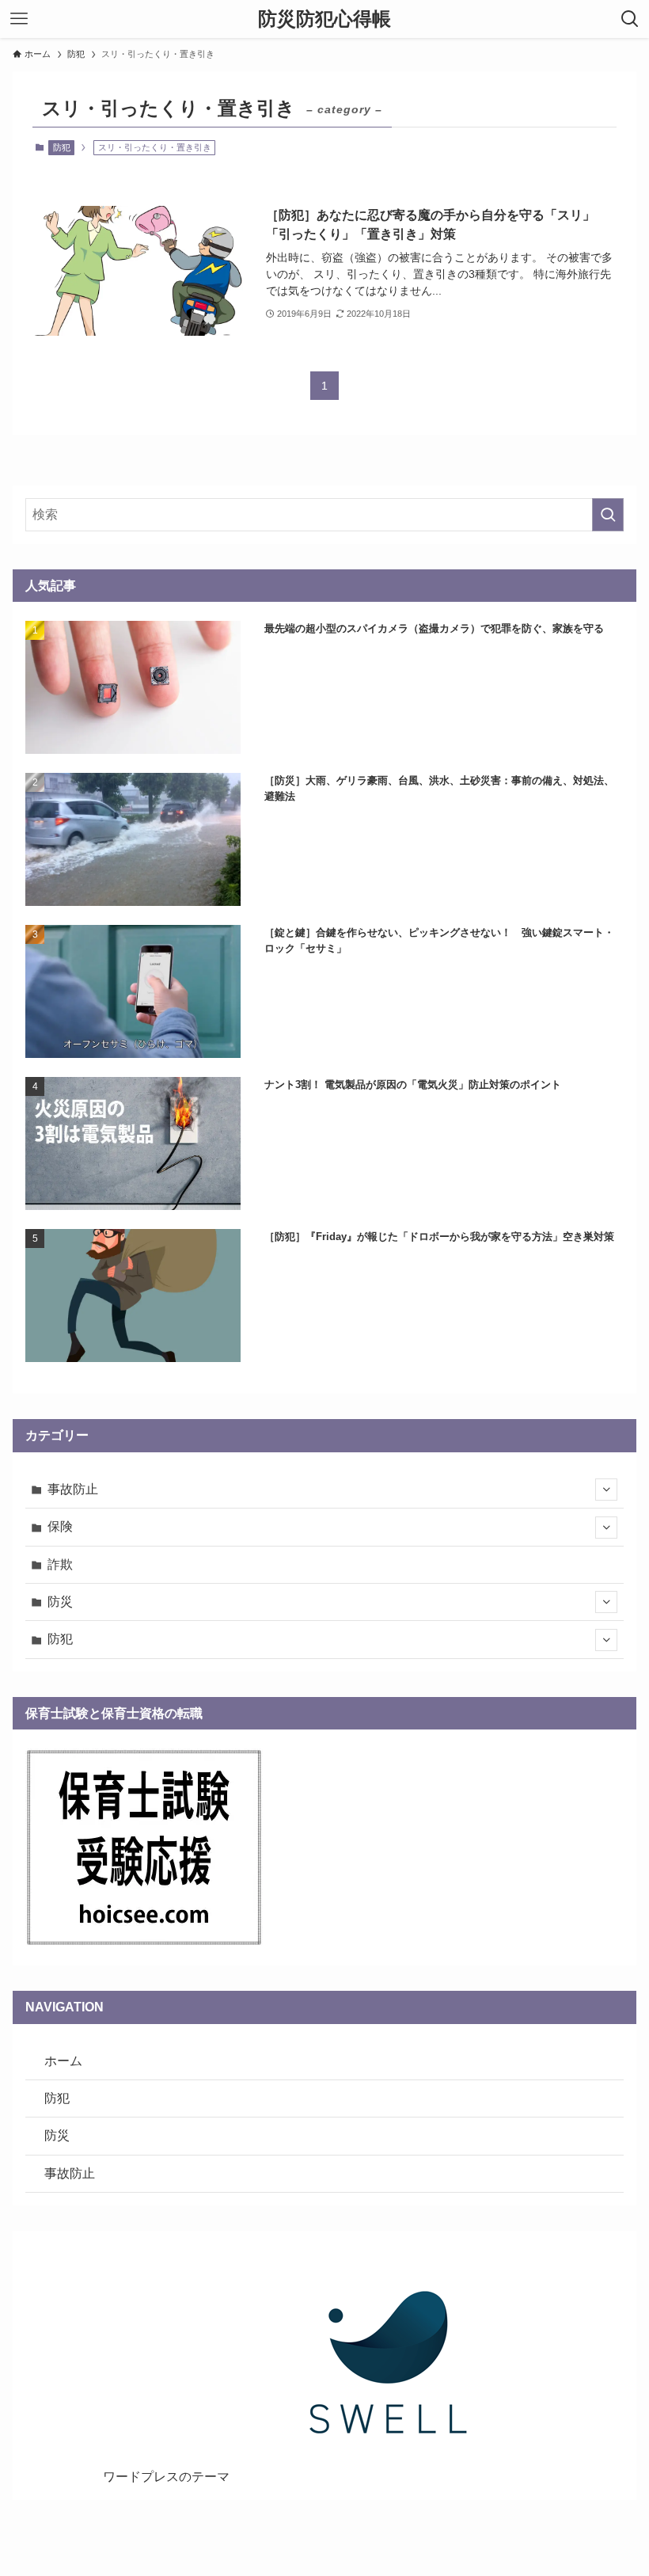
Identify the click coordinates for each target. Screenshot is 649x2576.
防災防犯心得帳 (324, 19)
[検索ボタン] (630, 19)
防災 (60, 1602)
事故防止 (73, 1489)
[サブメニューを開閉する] (606, 1490)
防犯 (62, 147)
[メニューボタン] (19, 19)
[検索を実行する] (608, 515)
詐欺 (60, 1564)
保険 (60, 1526)
